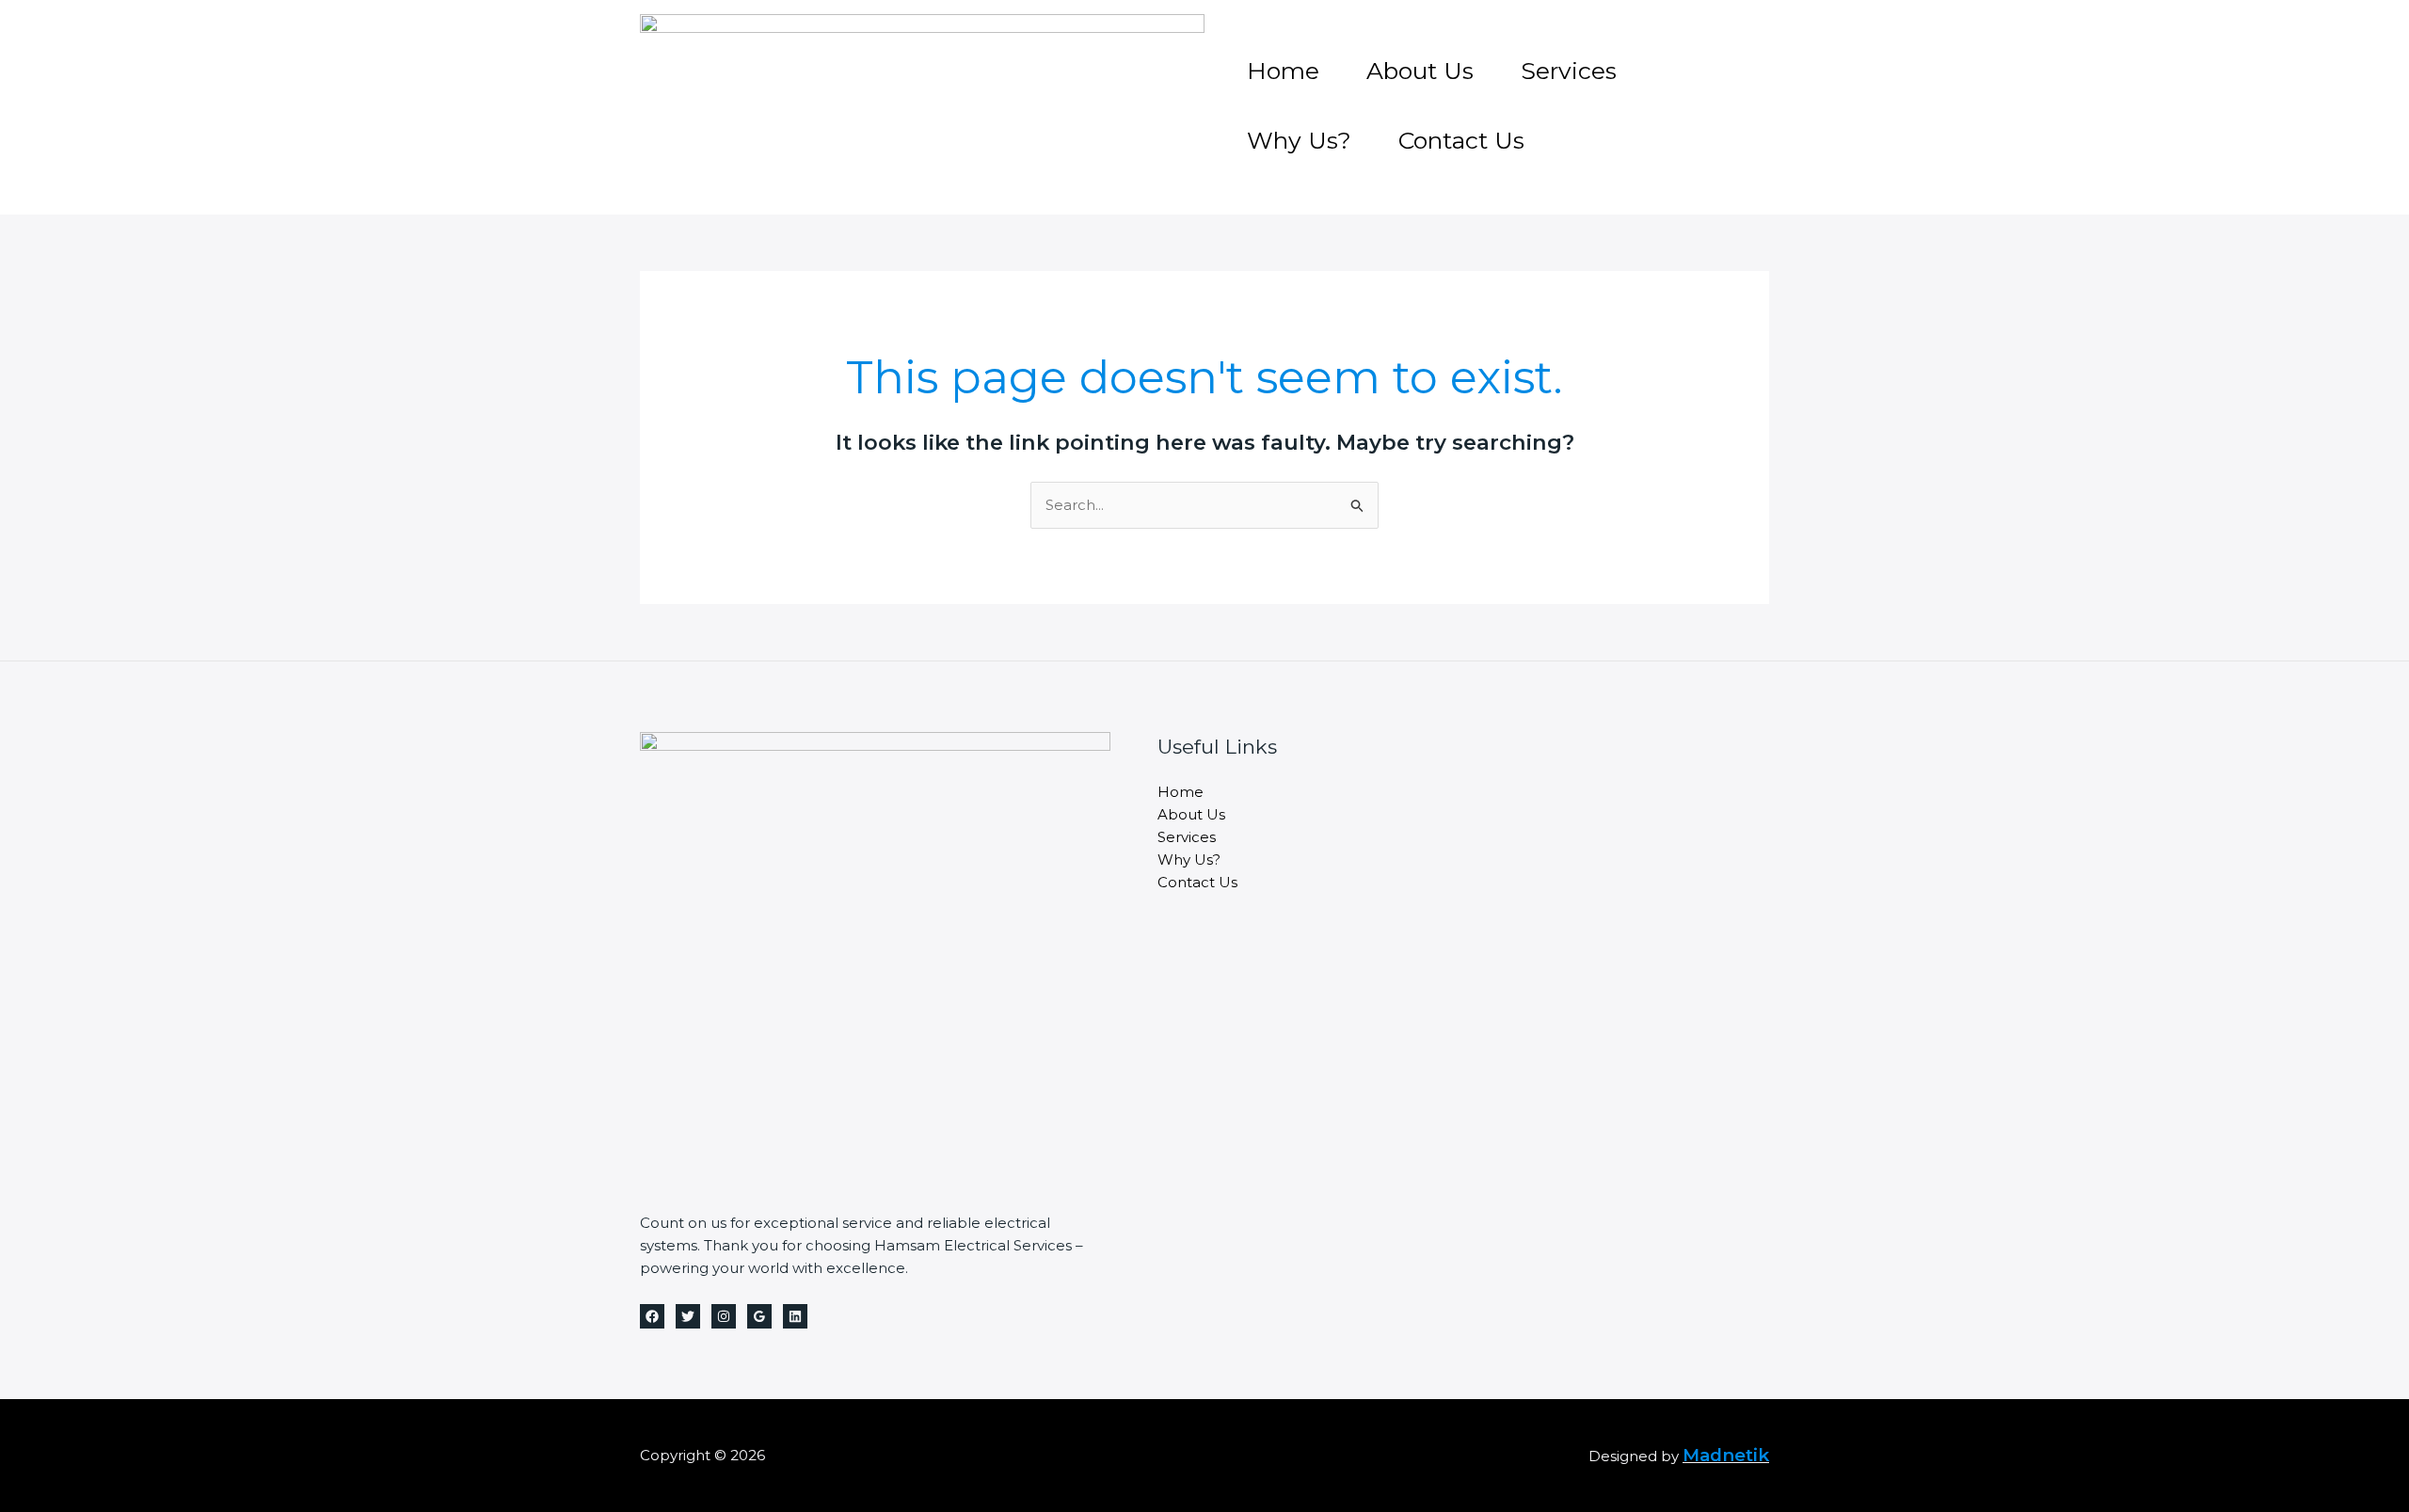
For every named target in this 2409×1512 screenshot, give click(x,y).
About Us (1420, 71)
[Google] (759, 1316)
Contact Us (1461, 140)
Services (1569, 71)
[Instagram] (724, 1316)
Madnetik (1726, 1455)
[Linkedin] (795, 1316)
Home (1283, 71)
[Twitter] (688, 1316)
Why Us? (1299, 140)
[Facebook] (652, 1316)
